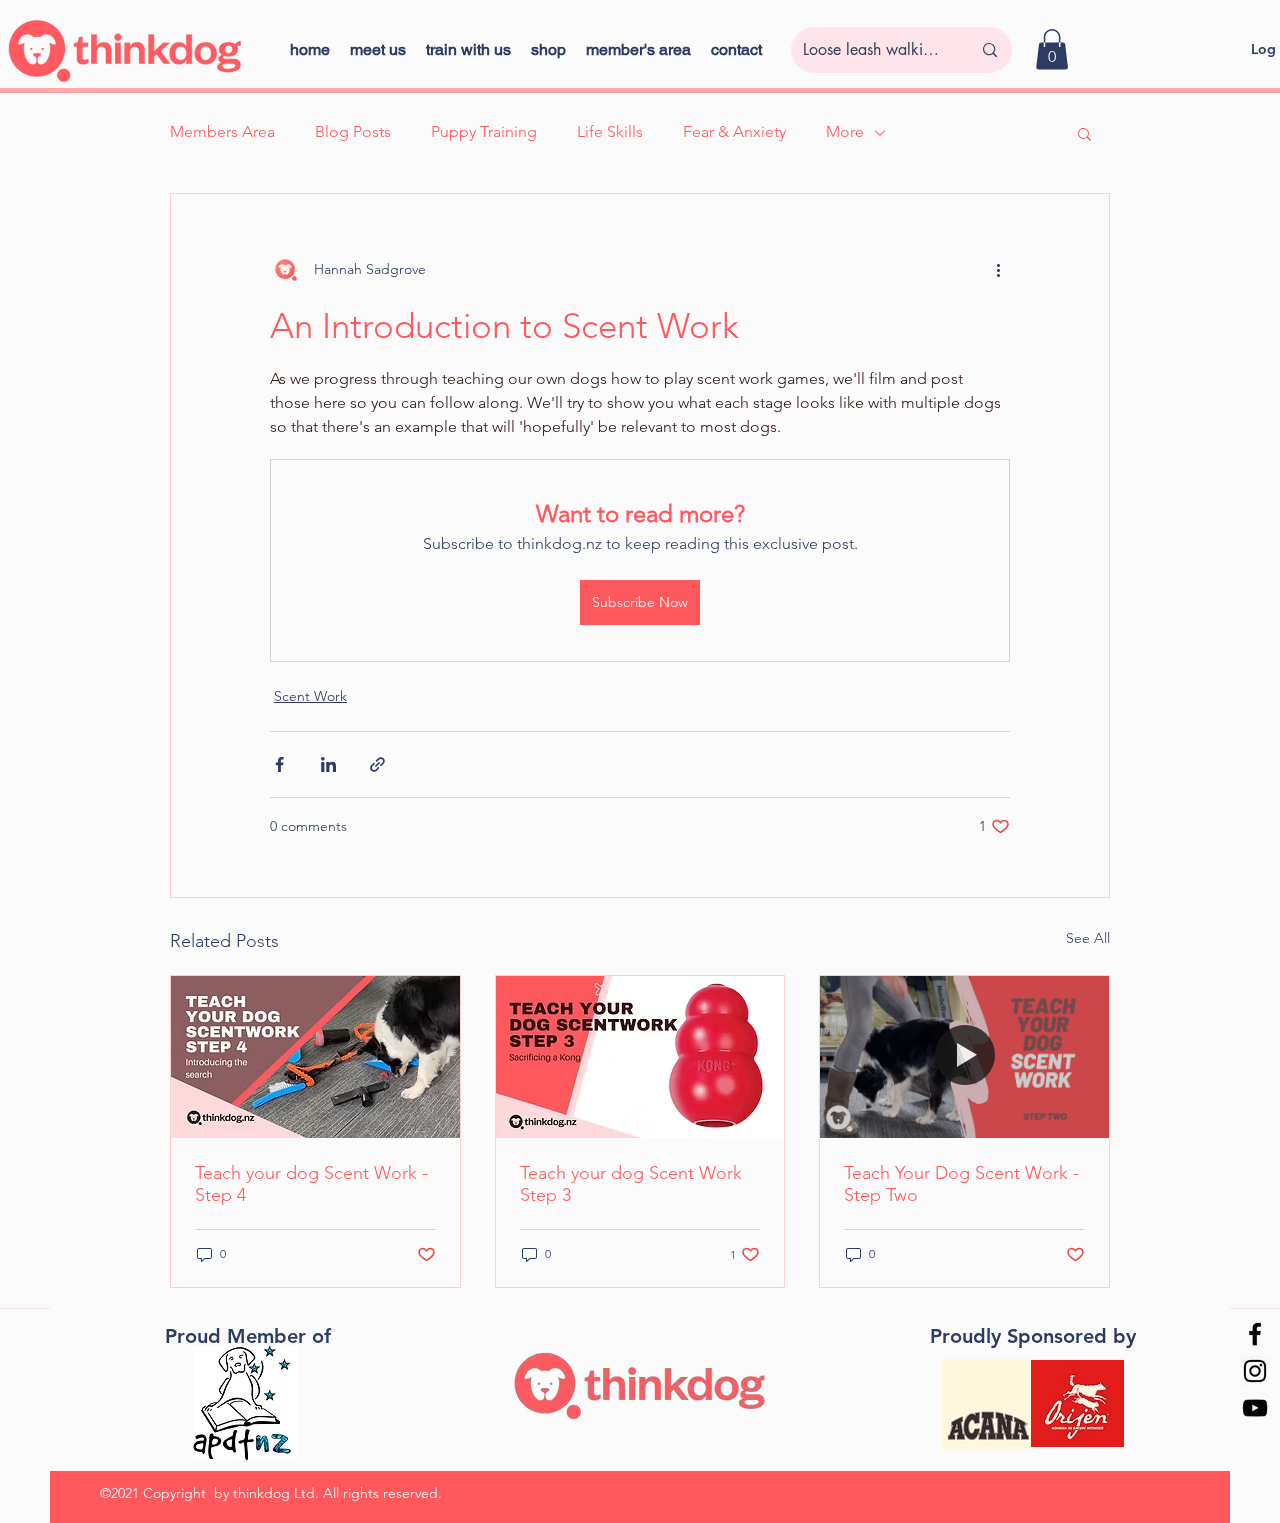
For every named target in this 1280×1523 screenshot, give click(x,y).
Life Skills (610, 131)
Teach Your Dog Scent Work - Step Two (961, 1184)
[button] (548, 49)
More (845, 131)
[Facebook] (1255, 1334)
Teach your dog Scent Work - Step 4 (311, 1184)
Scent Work (310, 696)
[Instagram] (1255, 1371)
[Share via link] (377, 764)
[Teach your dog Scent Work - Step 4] (315, 1057)
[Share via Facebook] (279, 764)
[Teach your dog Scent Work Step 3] (640, 1057)
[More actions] (998, 270)
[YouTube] (1255, 1408)
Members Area (222, 131)
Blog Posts (353, 131)
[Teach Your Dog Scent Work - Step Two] (964, 1057)
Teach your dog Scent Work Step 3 (631, 1184)
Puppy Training (484, 131)
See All (1088, 938)
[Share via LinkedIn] (328, 764)
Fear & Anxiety (734, 131)
